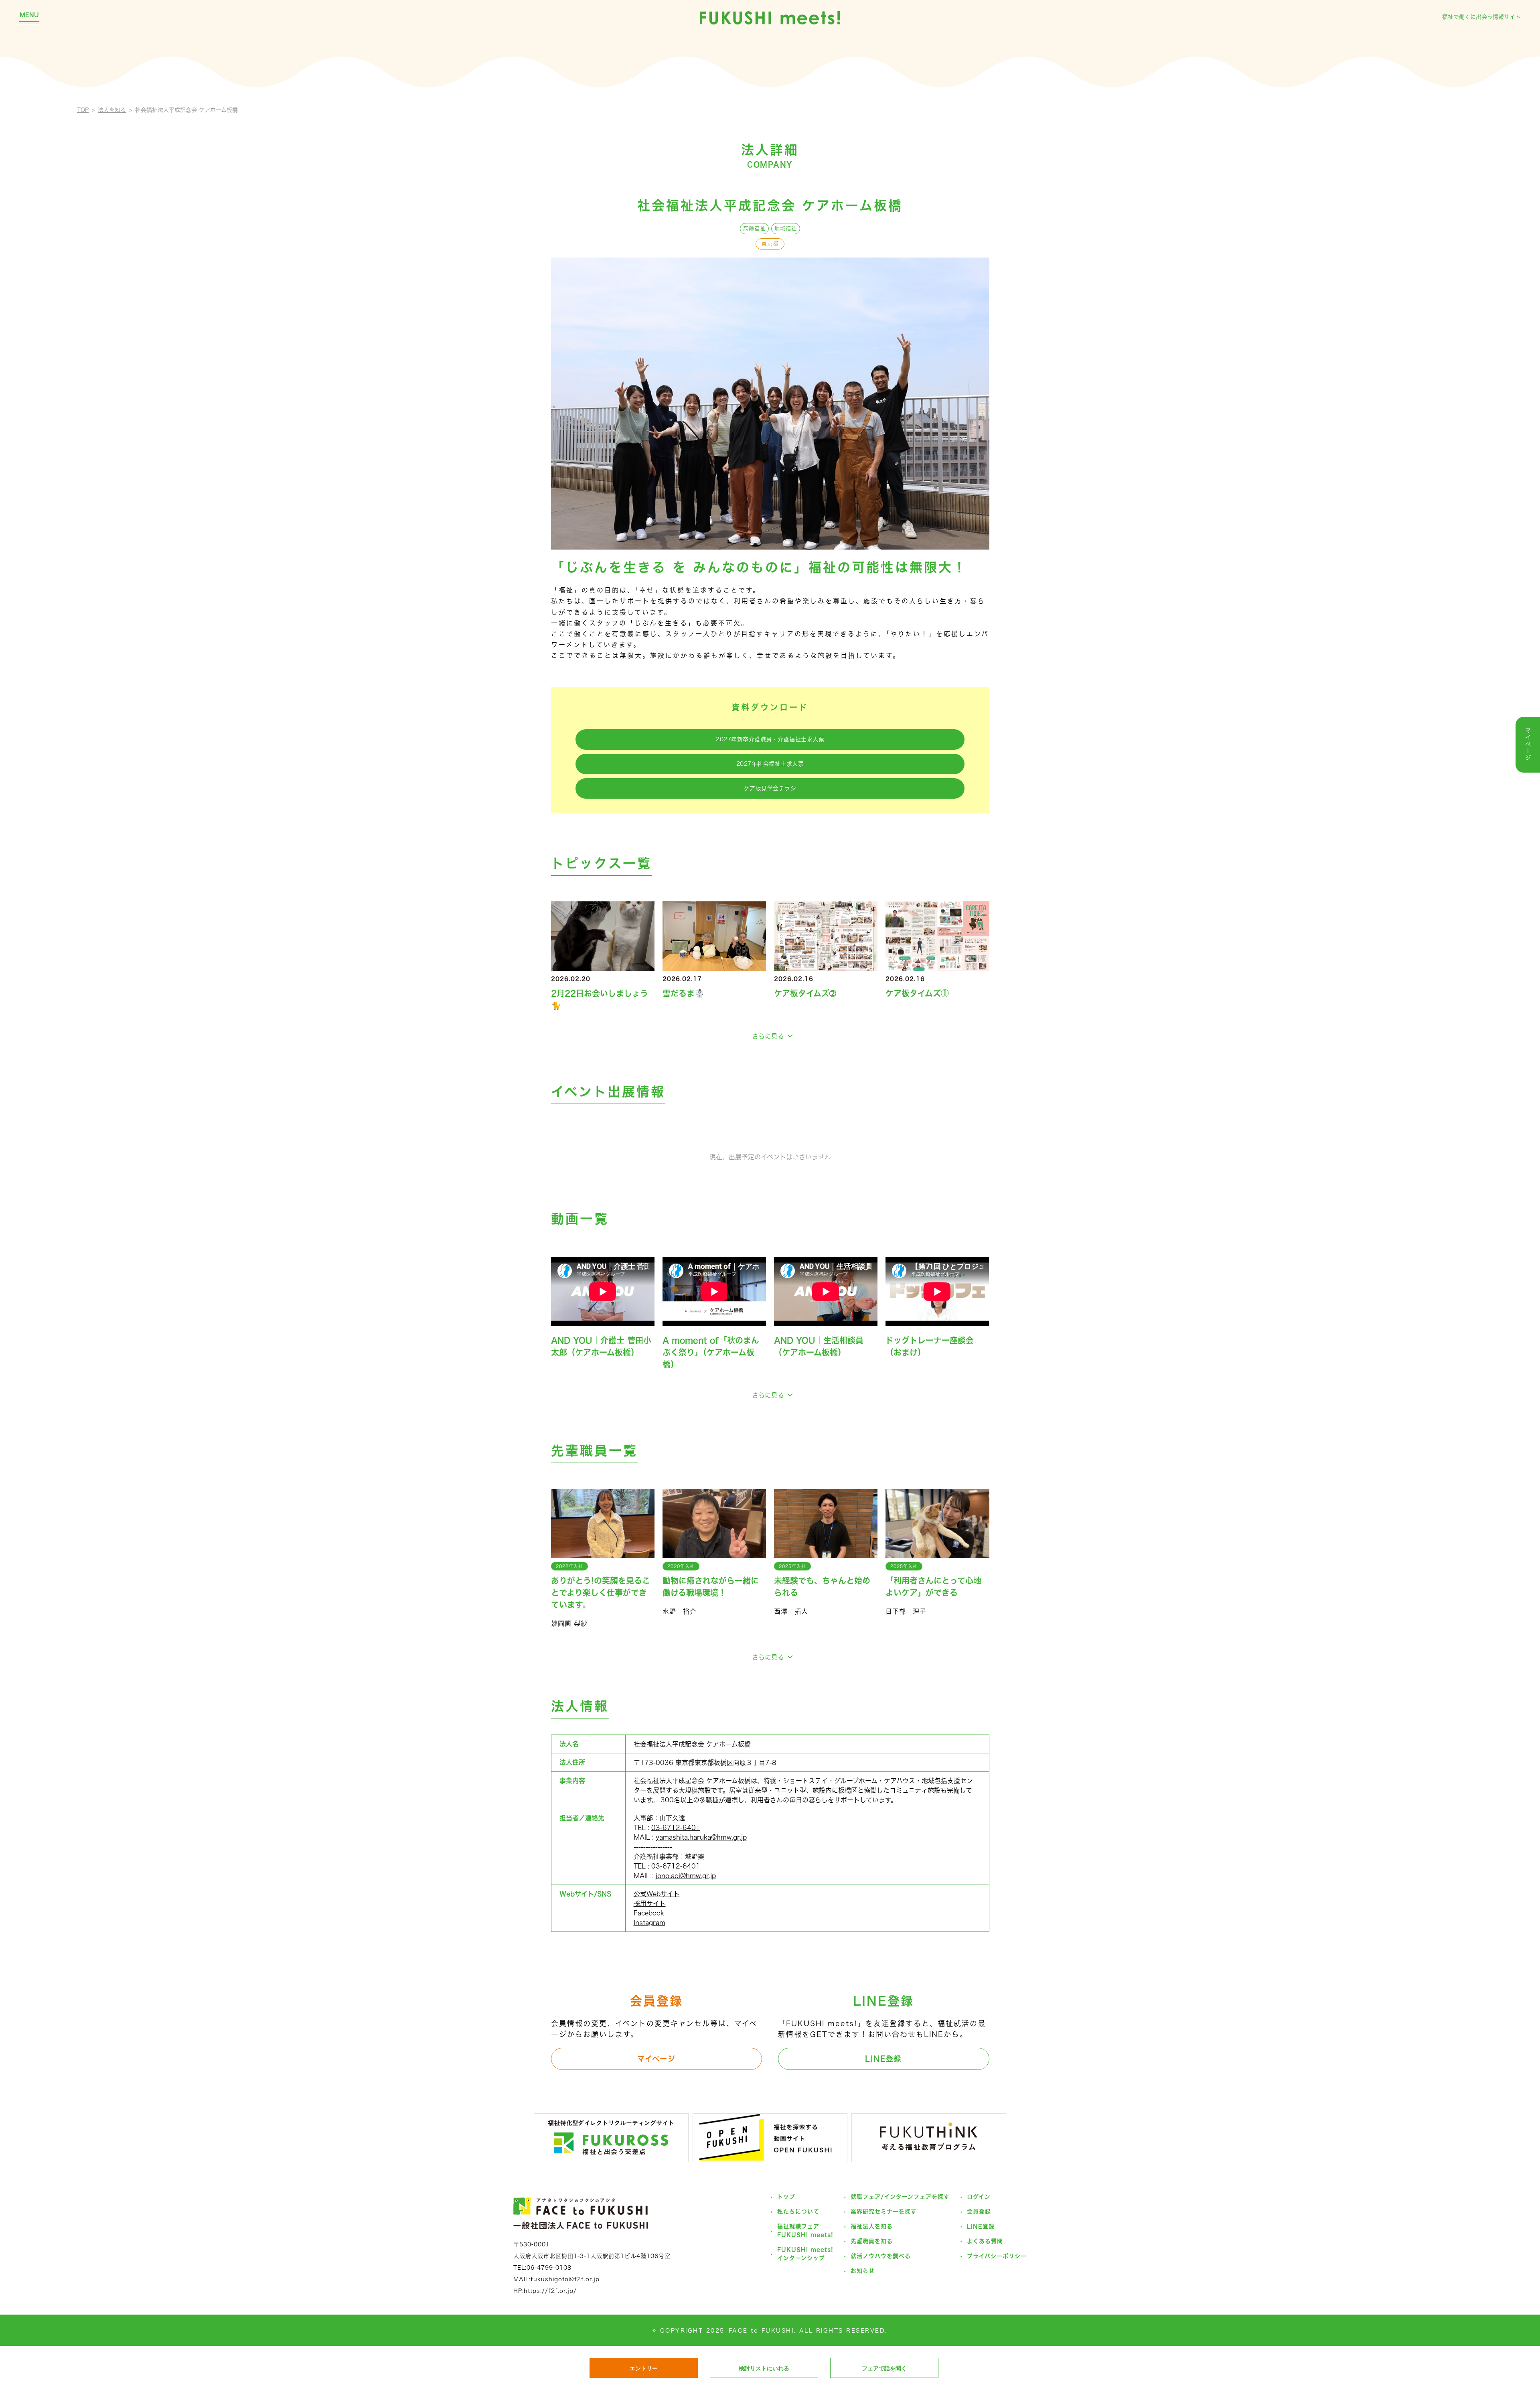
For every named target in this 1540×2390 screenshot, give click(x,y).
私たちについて (798, 2211)
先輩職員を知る (872, 2241)
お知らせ (863, 2271)
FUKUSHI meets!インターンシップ (805, 2254)
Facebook (649, 1913)
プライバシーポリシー (997, 2256)
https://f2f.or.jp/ (550, 2291)
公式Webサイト (657, 1894)
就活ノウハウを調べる (881, 2256)
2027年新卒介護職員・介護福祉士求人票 (770, 739)
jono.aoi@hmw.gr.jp (686, 1876)
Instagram (649, 1923)
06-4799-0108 (549, 2268)
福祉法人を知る (872, 2226)
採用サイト (650, 1903)
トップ (786, 2197)
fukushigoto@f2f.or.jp (565, 2279)
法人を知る (112, 110)
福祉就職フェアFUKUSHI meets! (805, 2231)
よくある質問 (985, 2241)
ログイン (979, 2197)
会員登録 (979, 2211)
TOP (83, 110)
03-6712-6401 (676, 1828)
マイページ (657, 2059)
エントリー (644, 2368)
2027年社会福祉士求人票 (770, 764)
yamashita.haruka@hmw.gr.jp (701, 1837)
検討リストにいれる (764, 2368)
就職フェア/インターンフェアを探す (900, 2197)
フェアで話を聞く (884, 2368)
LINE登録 (883, 2059)
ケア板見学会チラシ (770, 788)
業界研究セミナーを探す (884, 2211)
